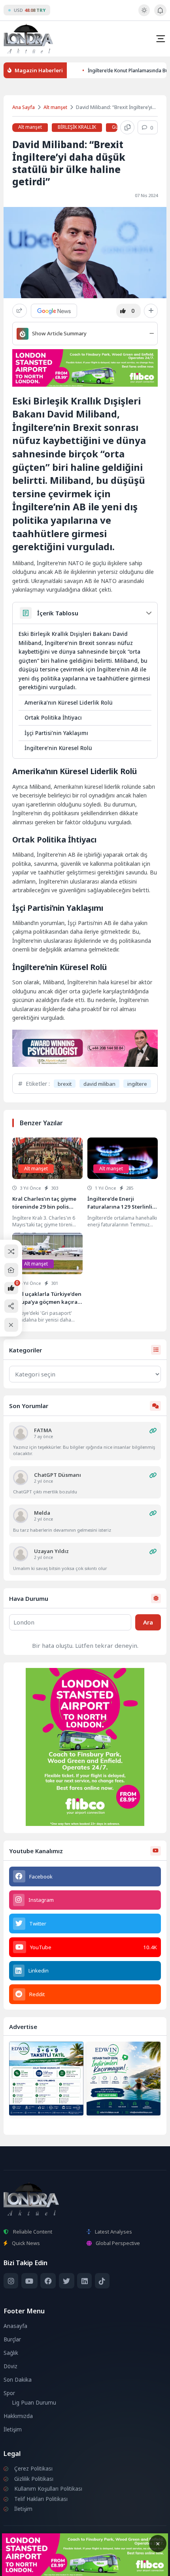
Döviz (10, 2366)
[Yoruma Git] (153, 1431)
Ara (148, 1622)
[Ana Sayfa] (11, 1270)
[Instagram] (11, 2281)
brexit (65, 1084)
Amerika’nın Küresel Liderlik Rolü (69, 702)
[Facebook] (48, 2281)
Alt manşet (55, 107)
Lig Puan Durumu (34, 2403)
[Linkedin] (84, 2281)
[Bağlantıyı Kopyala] (127, 128)
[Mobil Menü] (161, 39)
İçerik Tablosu (58, 613)
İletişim (13, 2429)
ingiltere (137, 1084)
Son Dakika (18, 2380)
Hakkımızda (18, 2416)
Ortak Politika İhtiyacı (53, 717)
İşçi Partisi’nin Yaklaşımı (56, 733)
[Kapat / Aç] (11, 1325)
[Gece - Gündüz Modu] (144, 14)
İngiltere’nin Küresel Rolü (58, 748)
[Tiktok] (102, 2281)
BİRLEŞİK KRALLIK (77, 127)
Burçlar (12, 2339)
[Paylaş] (20, 311)
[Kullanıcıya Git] (21, 1433)
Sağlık (11, 2353)
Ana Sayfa (24, 107)
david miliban (99, 1084)
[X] (67, 2281)
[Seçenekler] (151, 311)
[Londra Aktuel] (28, 39)
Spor (9, 2393)
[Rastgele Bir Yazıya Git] (11, 1251)
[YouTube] (29, 2281)
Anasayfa (15, 2326)
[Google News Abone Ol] (54, 311)
